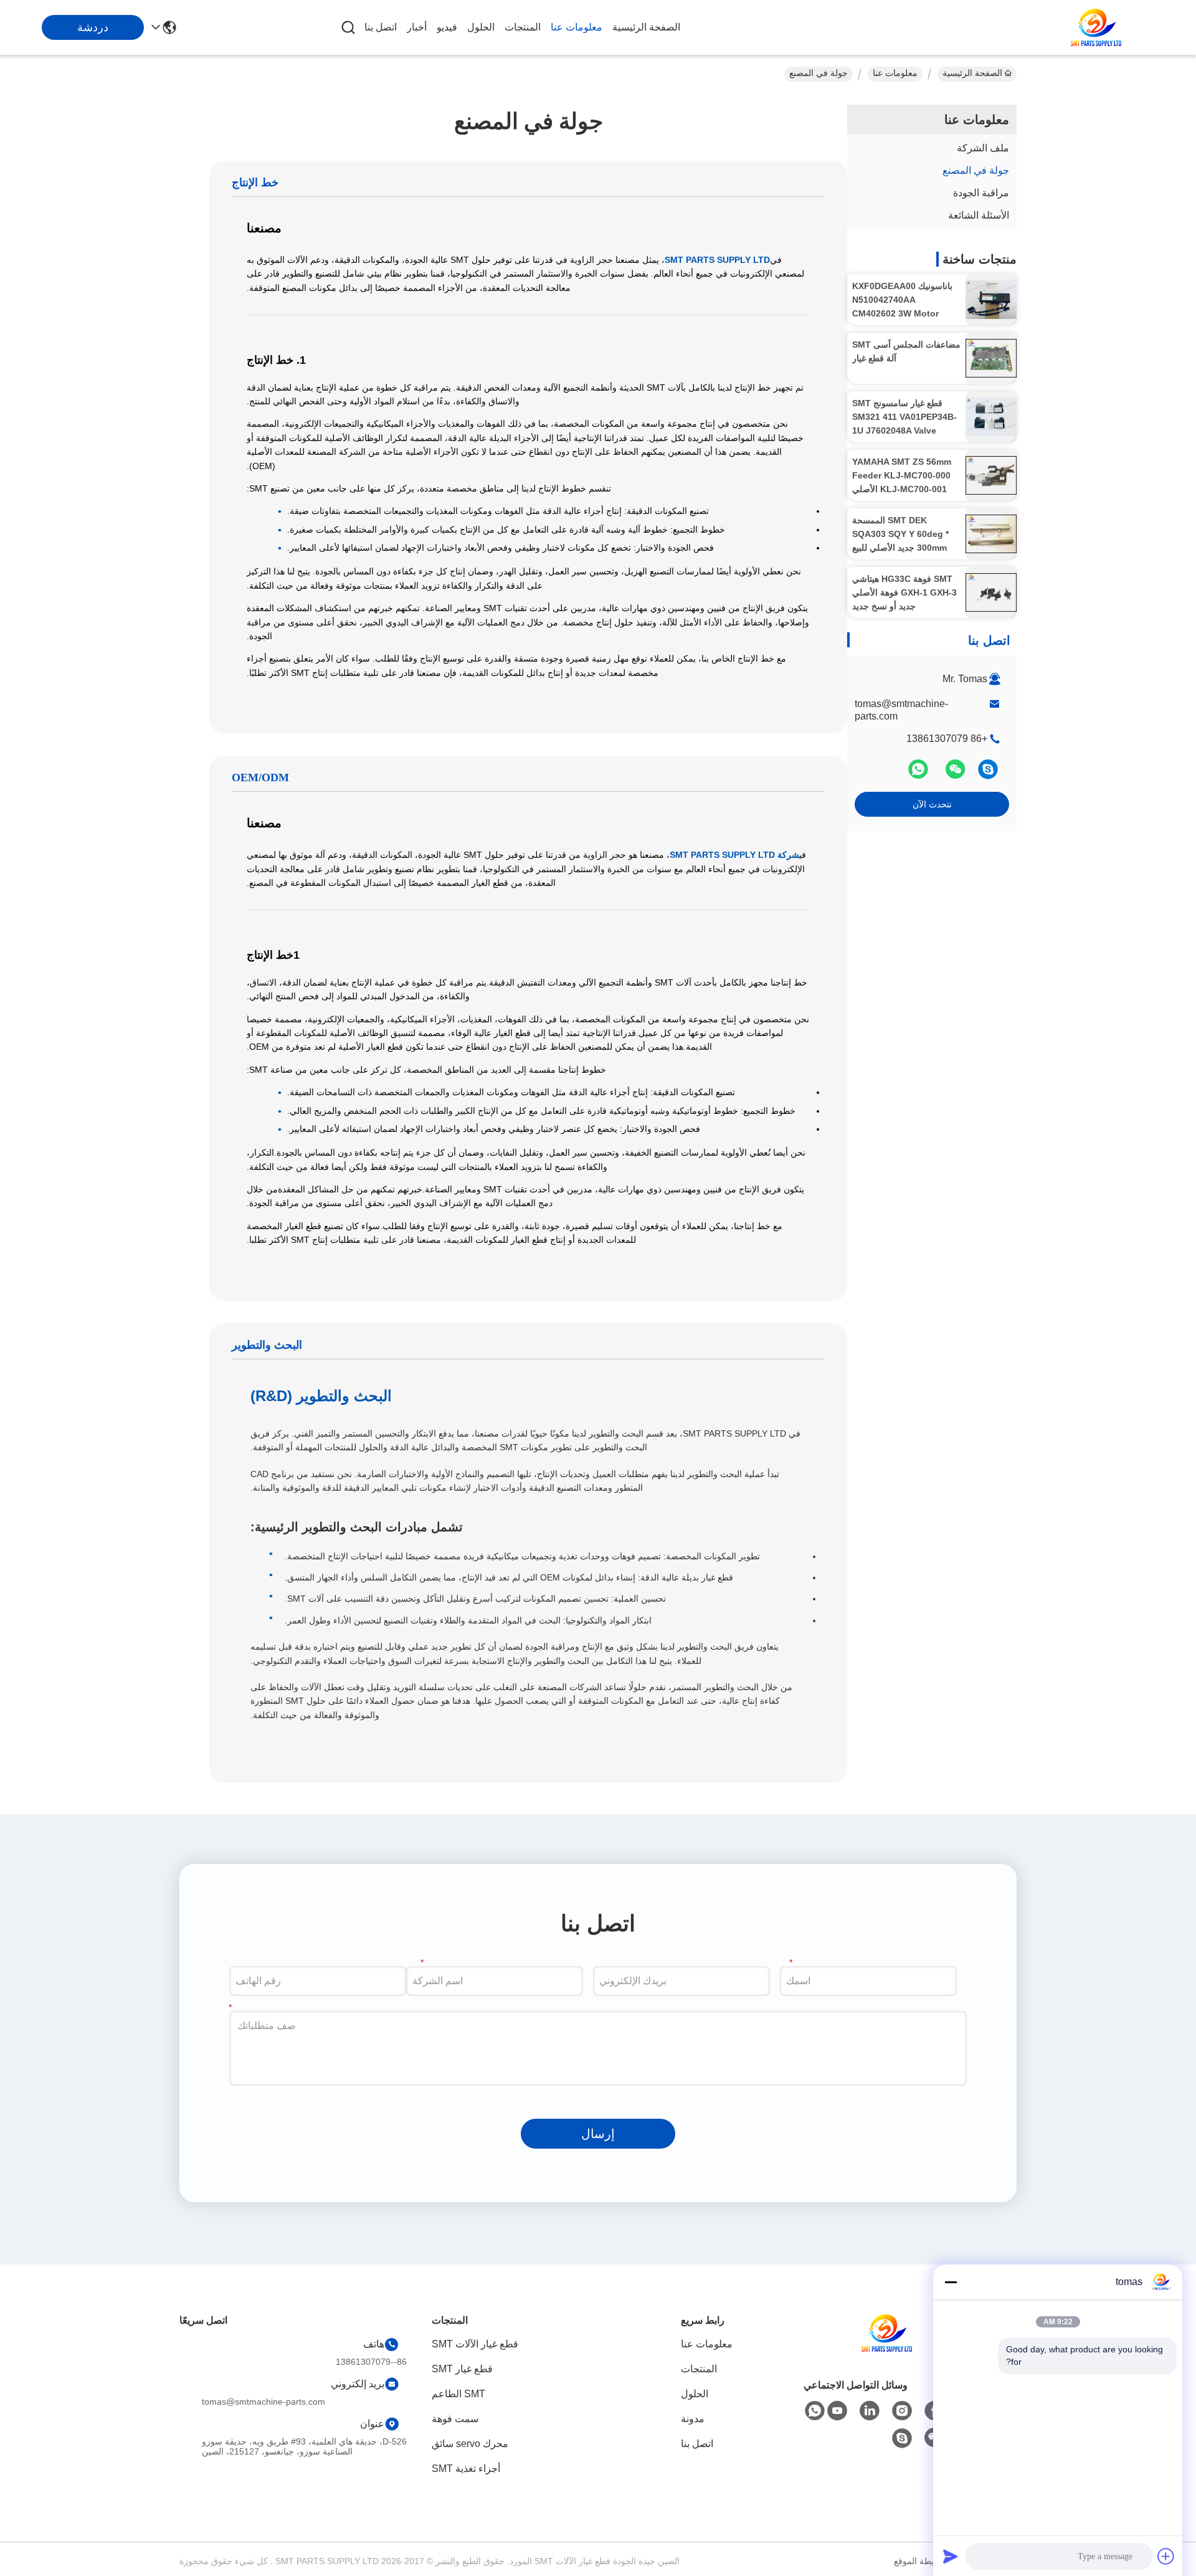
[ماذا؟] (919, 774)
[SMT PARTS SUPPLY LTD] (1096, 27)
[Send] (951, 2556)
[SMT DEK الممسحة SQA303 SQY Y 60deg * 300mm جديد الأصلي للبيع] (991, 534)
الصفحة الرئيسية (646, 27)
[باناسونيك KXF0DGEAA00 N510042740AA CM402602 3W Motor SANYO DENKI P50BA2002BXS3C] (991, 300)
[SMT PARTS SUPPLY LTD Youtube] (837, 2411)
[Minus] (951, 2282)
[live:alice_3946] (902, 2438)
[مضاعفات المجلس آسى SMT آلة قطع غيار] (991, 358)
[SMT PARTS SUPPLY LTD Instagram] (902, 2411)
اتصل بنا (381, 27)
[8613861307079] (815, 2411)
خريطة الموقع (919, 2561)
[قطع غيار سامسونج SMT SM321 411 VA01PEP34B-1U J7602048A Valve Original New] (991, 417)
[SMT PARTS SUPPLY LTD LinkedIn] (870, 2411)
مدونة (693, 2419)
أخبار (417, 27)
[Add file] (1166, 2556)
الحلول (481, 27)
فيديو (447, 27)
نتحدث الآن (932, 804)
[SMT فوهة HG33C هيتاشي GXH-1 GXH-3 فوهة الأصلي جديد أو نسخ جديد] (991, 592)
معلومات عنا (577, 27)
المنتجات (523, 27)
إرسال (598, 2134)
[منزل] (887, 2348)
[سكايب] (988, 774)
